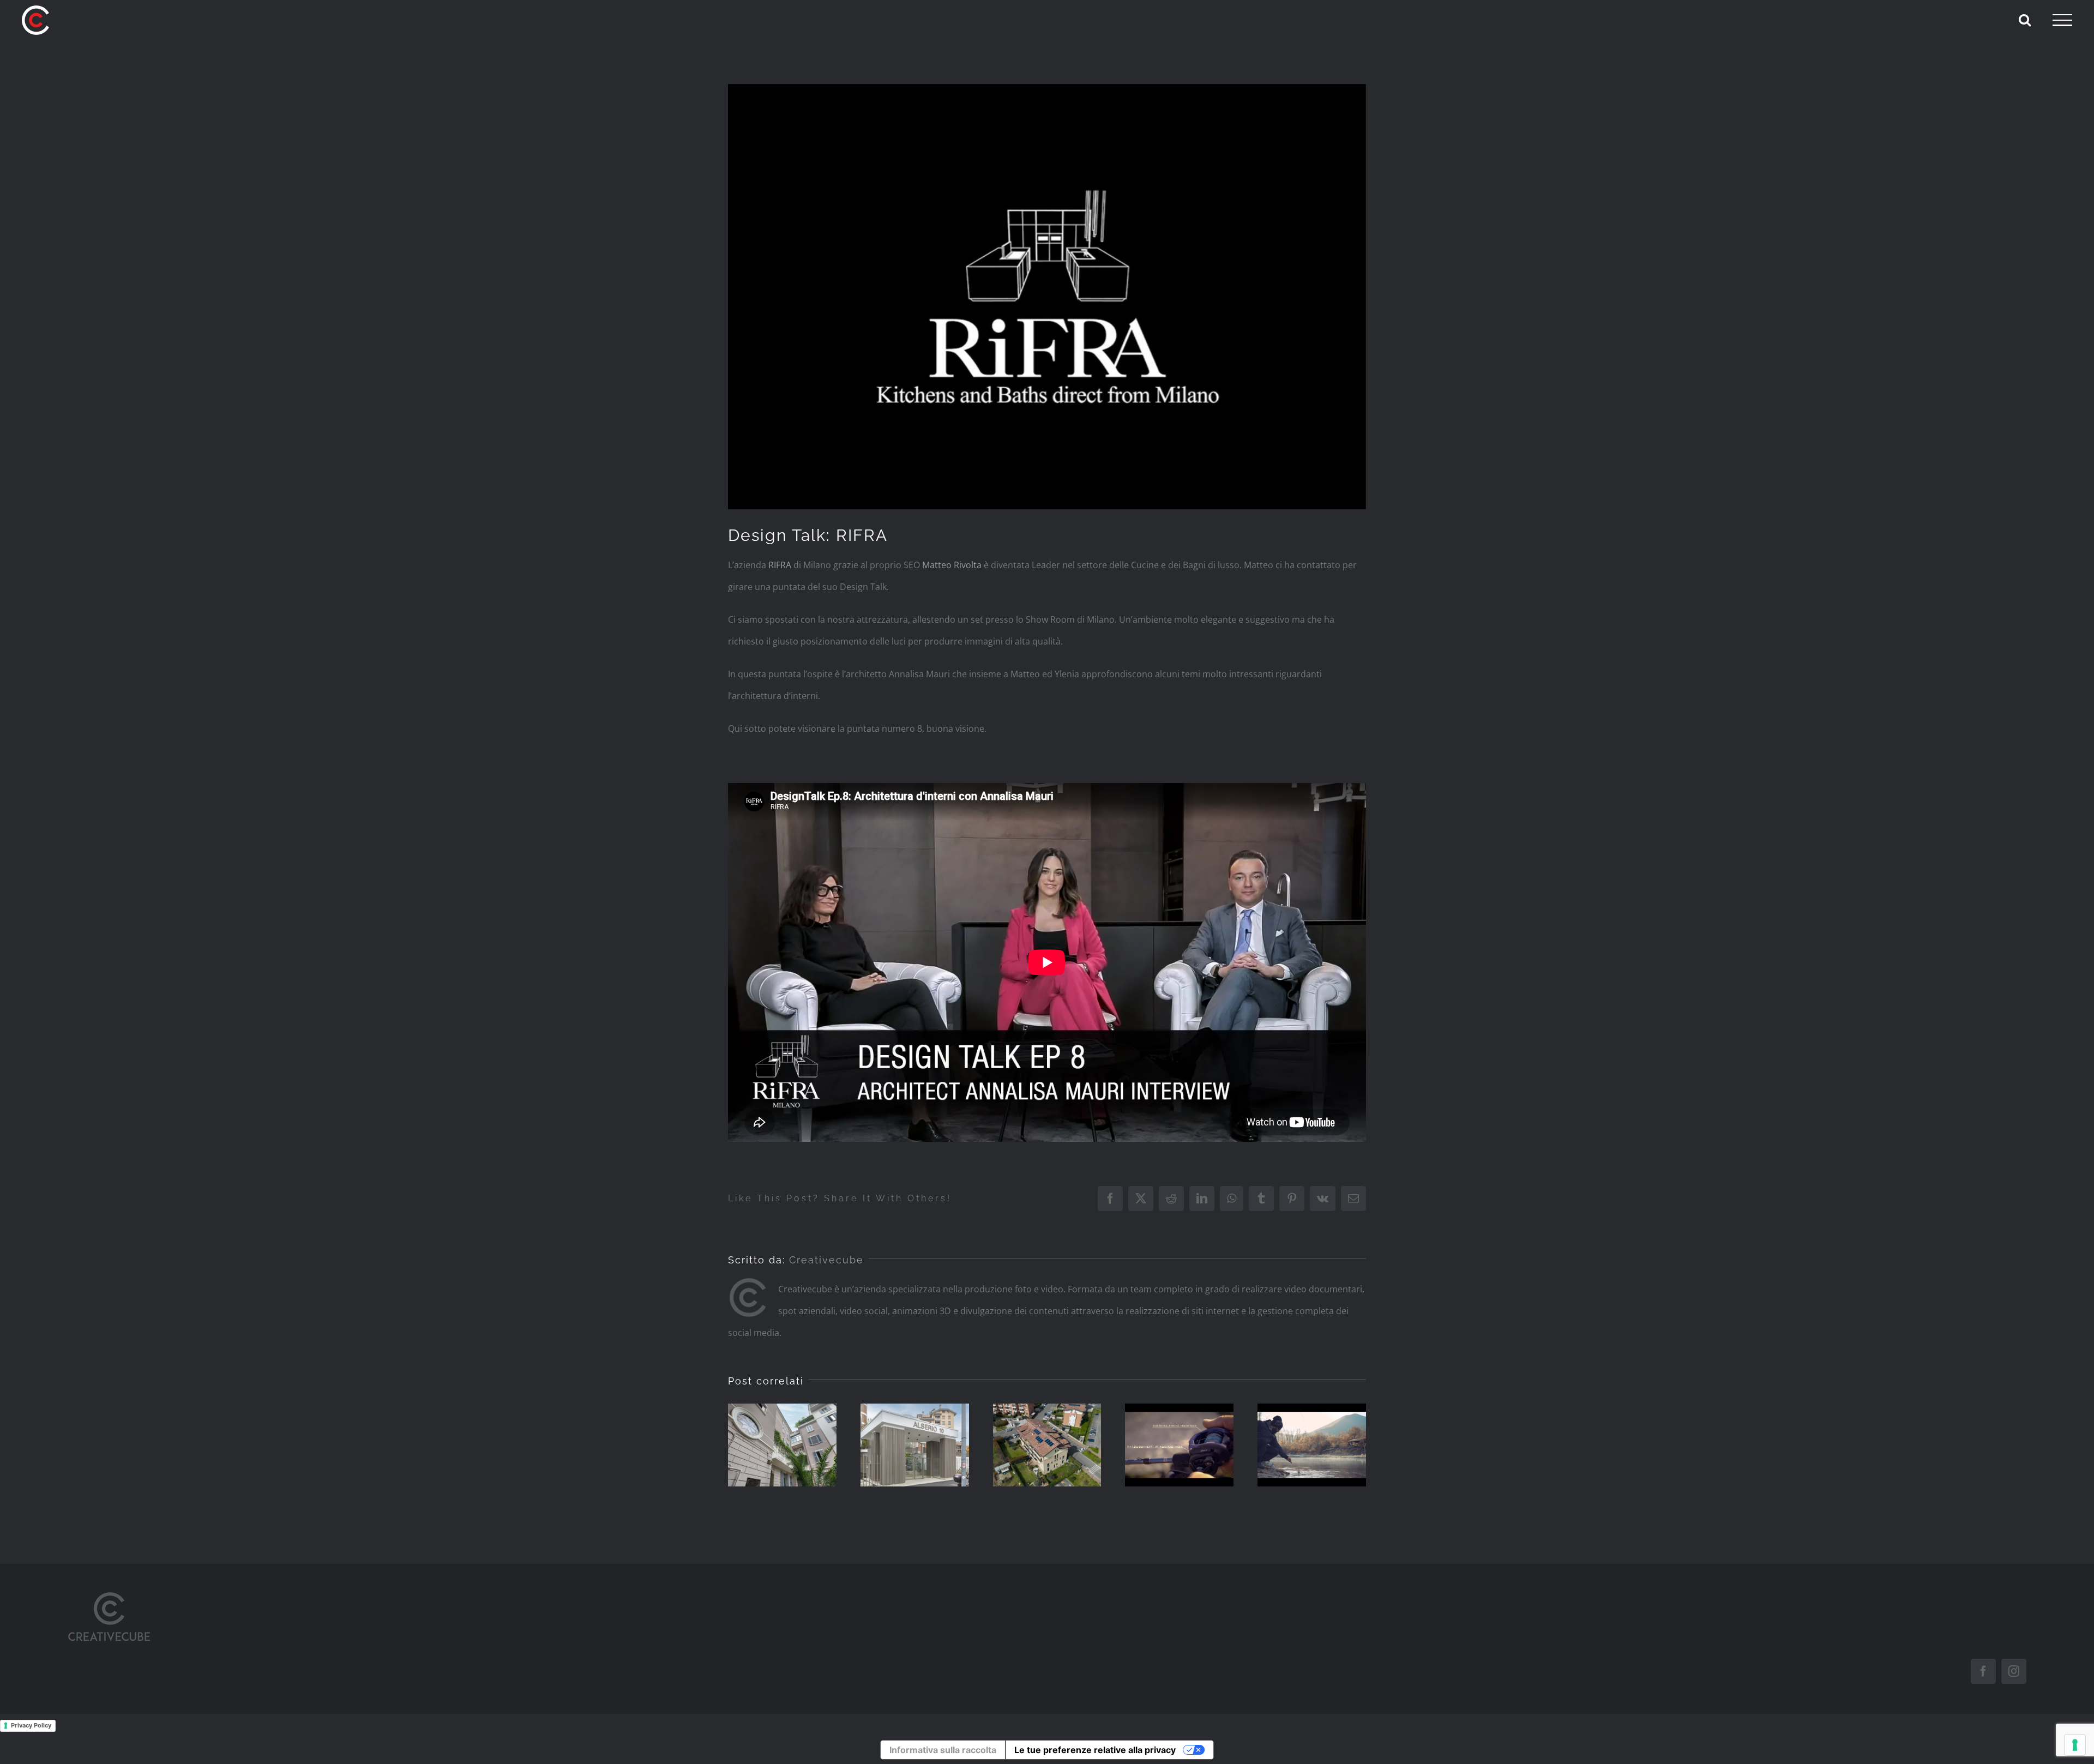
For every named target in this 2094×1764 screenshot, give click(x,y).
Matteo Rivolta (952, 565)
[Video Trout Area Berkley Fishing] (1312, 1445)
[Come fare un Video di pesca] (1179, 1445)
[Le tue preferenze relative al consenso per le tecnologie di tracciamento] (2075, 1745)
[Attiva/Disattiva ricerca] (2025, 20)
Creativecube (826, 1260)
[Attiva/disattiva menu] (2062, 20)
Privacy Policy (31, 1725)
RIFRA (780, 565)
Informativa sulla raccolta (943, 1750)
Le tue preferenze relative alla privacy (1095, 1750)
